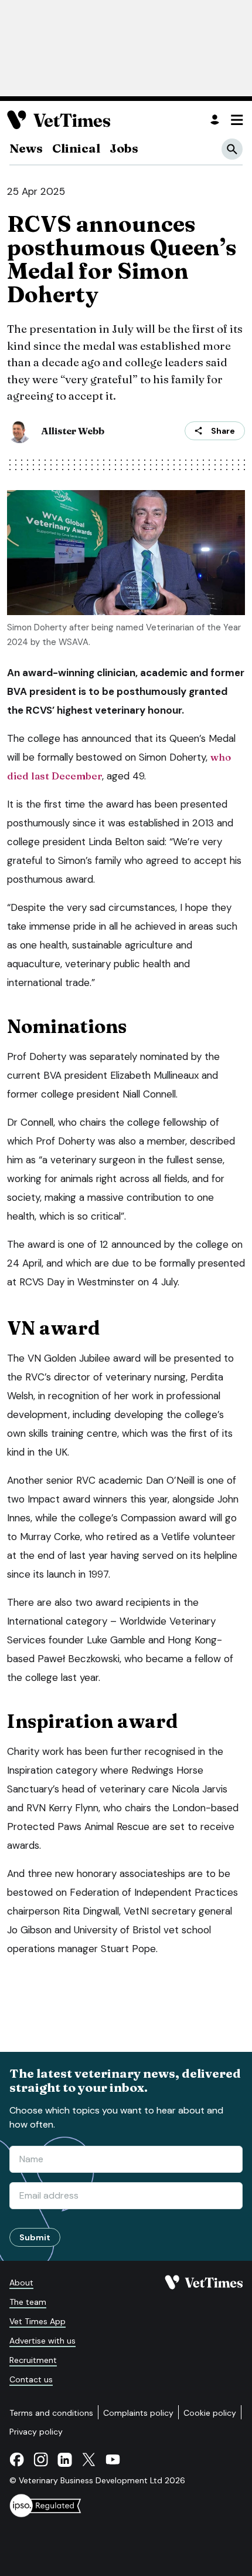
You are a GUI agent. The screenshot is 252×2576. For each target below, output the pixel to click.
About (21, 2283)
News (26, 148)
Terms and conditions (51, 2413)
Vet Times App (38, 2321)
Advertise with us (42, 2341)
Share (223, 431)
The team (28, 2302)
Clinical (76, 148)
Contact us (31, 2379)
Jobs (124, 148)
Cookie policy (210, 2413)
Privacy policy (36, 2432)
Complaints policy (138, 2413)
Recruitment (33, 2360)
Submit (35, 2237)
